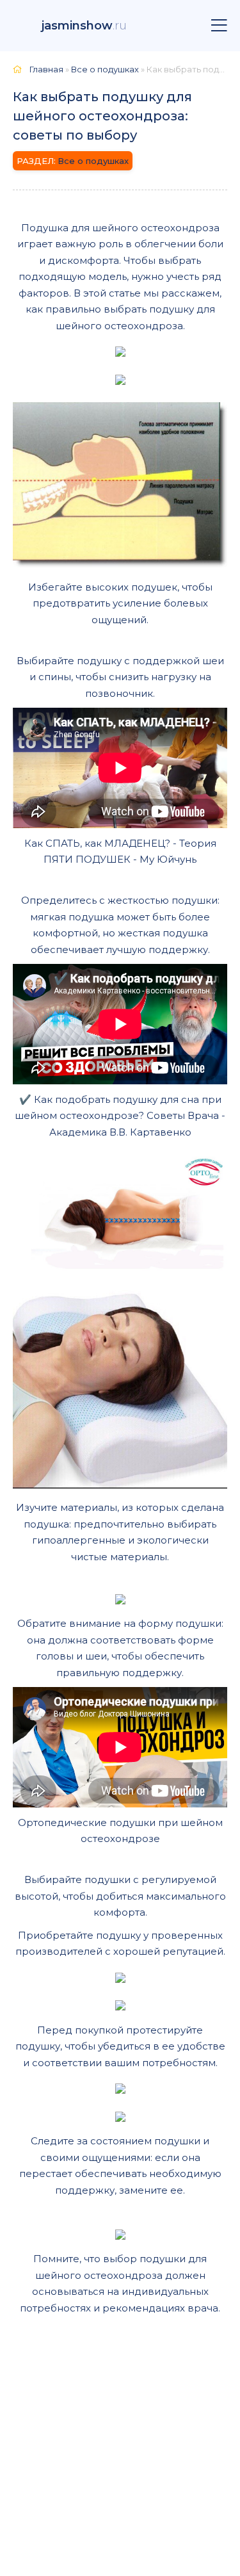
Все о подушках (93, 161)
